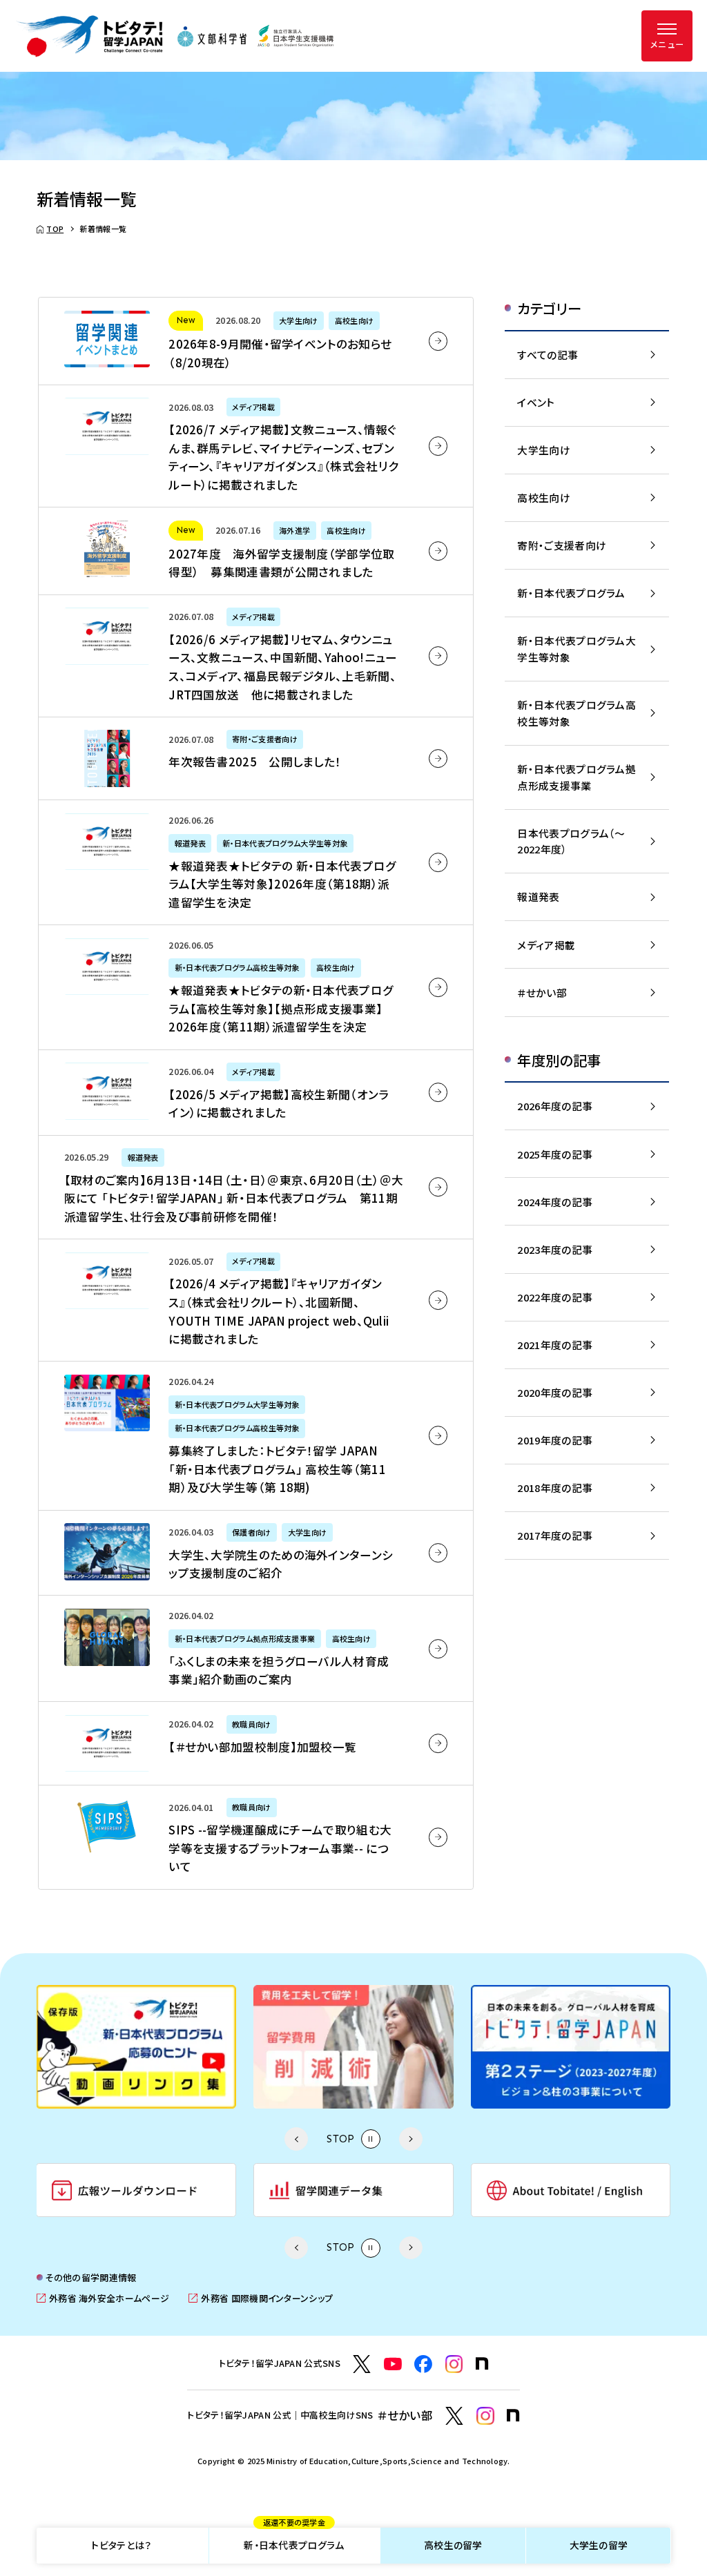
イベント (536, 402)
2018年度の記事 (555, 1488)
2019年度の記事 (555, 1440)
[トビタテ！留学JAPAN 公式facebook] (423, 2364)
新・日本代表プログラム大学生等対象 (577, 649)
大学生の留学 (599, 2545)
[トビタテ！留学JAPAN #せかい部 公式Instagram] (485, 2416)
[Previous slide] (296, 2139)
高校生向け (543, 497)
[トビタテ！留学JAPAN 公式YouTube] (393, 2364)
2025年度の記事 (555, 1154)
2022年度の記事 (555, 1297)
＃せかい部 (542, 992)
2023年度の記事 (555, 1249)
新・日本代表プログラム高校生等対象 (577, 713)
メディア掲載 (546, 945)
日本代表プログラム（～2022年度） (571, 841)
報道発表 (538, 897)
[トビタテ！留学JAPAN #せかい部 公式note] (513, 2415)
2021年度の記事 (555, 1345)
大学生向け (543, 450)
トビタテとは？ (121, 2545)
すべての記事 (548, 355)
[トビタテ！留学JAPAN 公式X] (362, 2364)
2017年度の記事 (555, 1535)
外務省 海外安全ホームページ (103, 2298)
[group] (257, 2046)
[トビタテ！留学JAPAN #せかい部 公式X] (454, 2416)
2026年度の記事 (555, 1106)
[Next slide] (410, 2139)
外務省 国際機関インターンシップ (261, 2298)
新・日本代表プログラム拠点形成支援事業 (577, 777)
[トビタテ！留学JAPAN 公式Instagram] (454, 2364)
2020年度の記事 (555, 1392)
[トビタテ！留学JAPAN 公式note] (482, 2364)
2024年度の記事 (555, 1202)
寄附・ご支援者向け (562, 545)
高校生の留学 (453, 2545)
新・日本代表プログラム (294, 2540)
